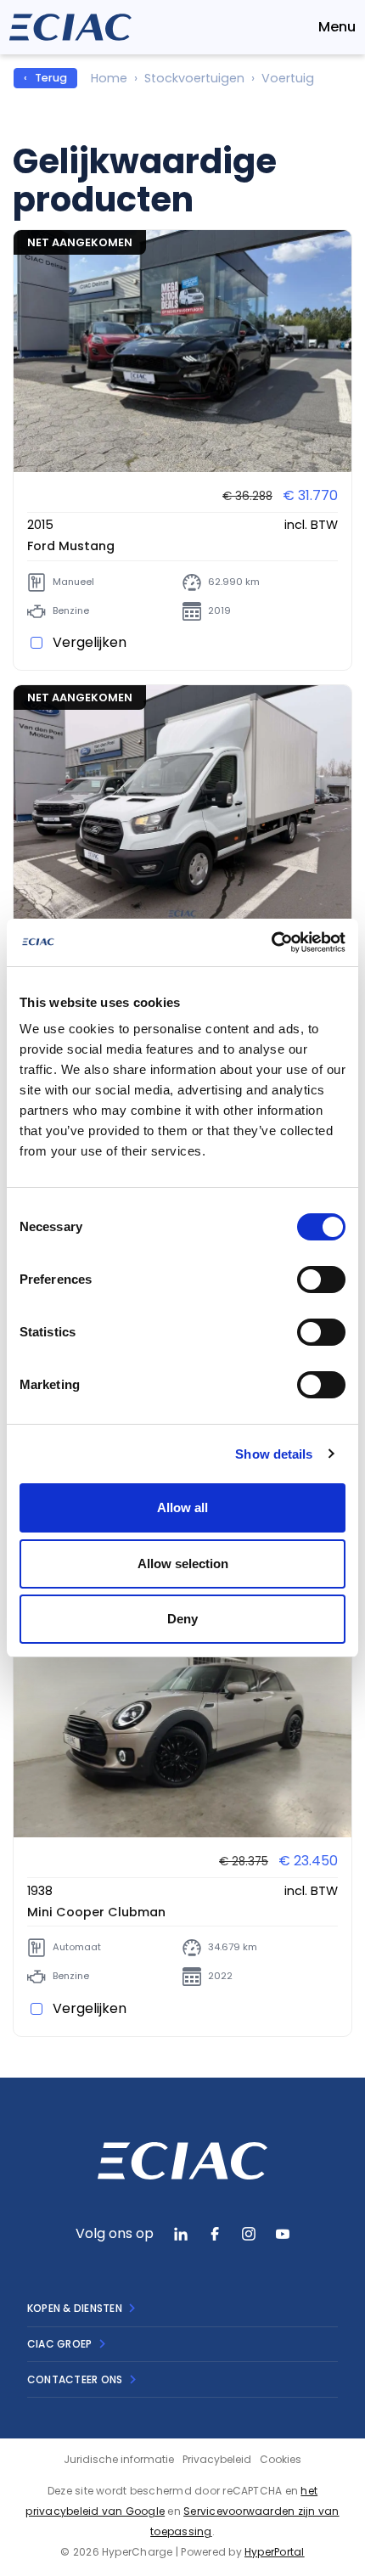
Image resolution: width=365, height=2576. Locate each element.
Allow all (182, 1507)
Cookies (281, 2459)
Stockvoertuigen (194, 78)
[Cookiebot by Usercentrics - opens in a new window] (271, 942)
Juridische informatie (119, 2459)
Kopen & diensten (75, 2308)
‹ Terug (45, 78)
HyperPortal (275, 2552)
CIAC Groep (59, 2344)
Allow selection (183, 1564)
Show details (274, 1454)
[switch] (321, 1280)
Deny (182, 1619)
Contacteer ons (75, 2379)
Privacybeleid (217, 2459)
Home (109, 78)
